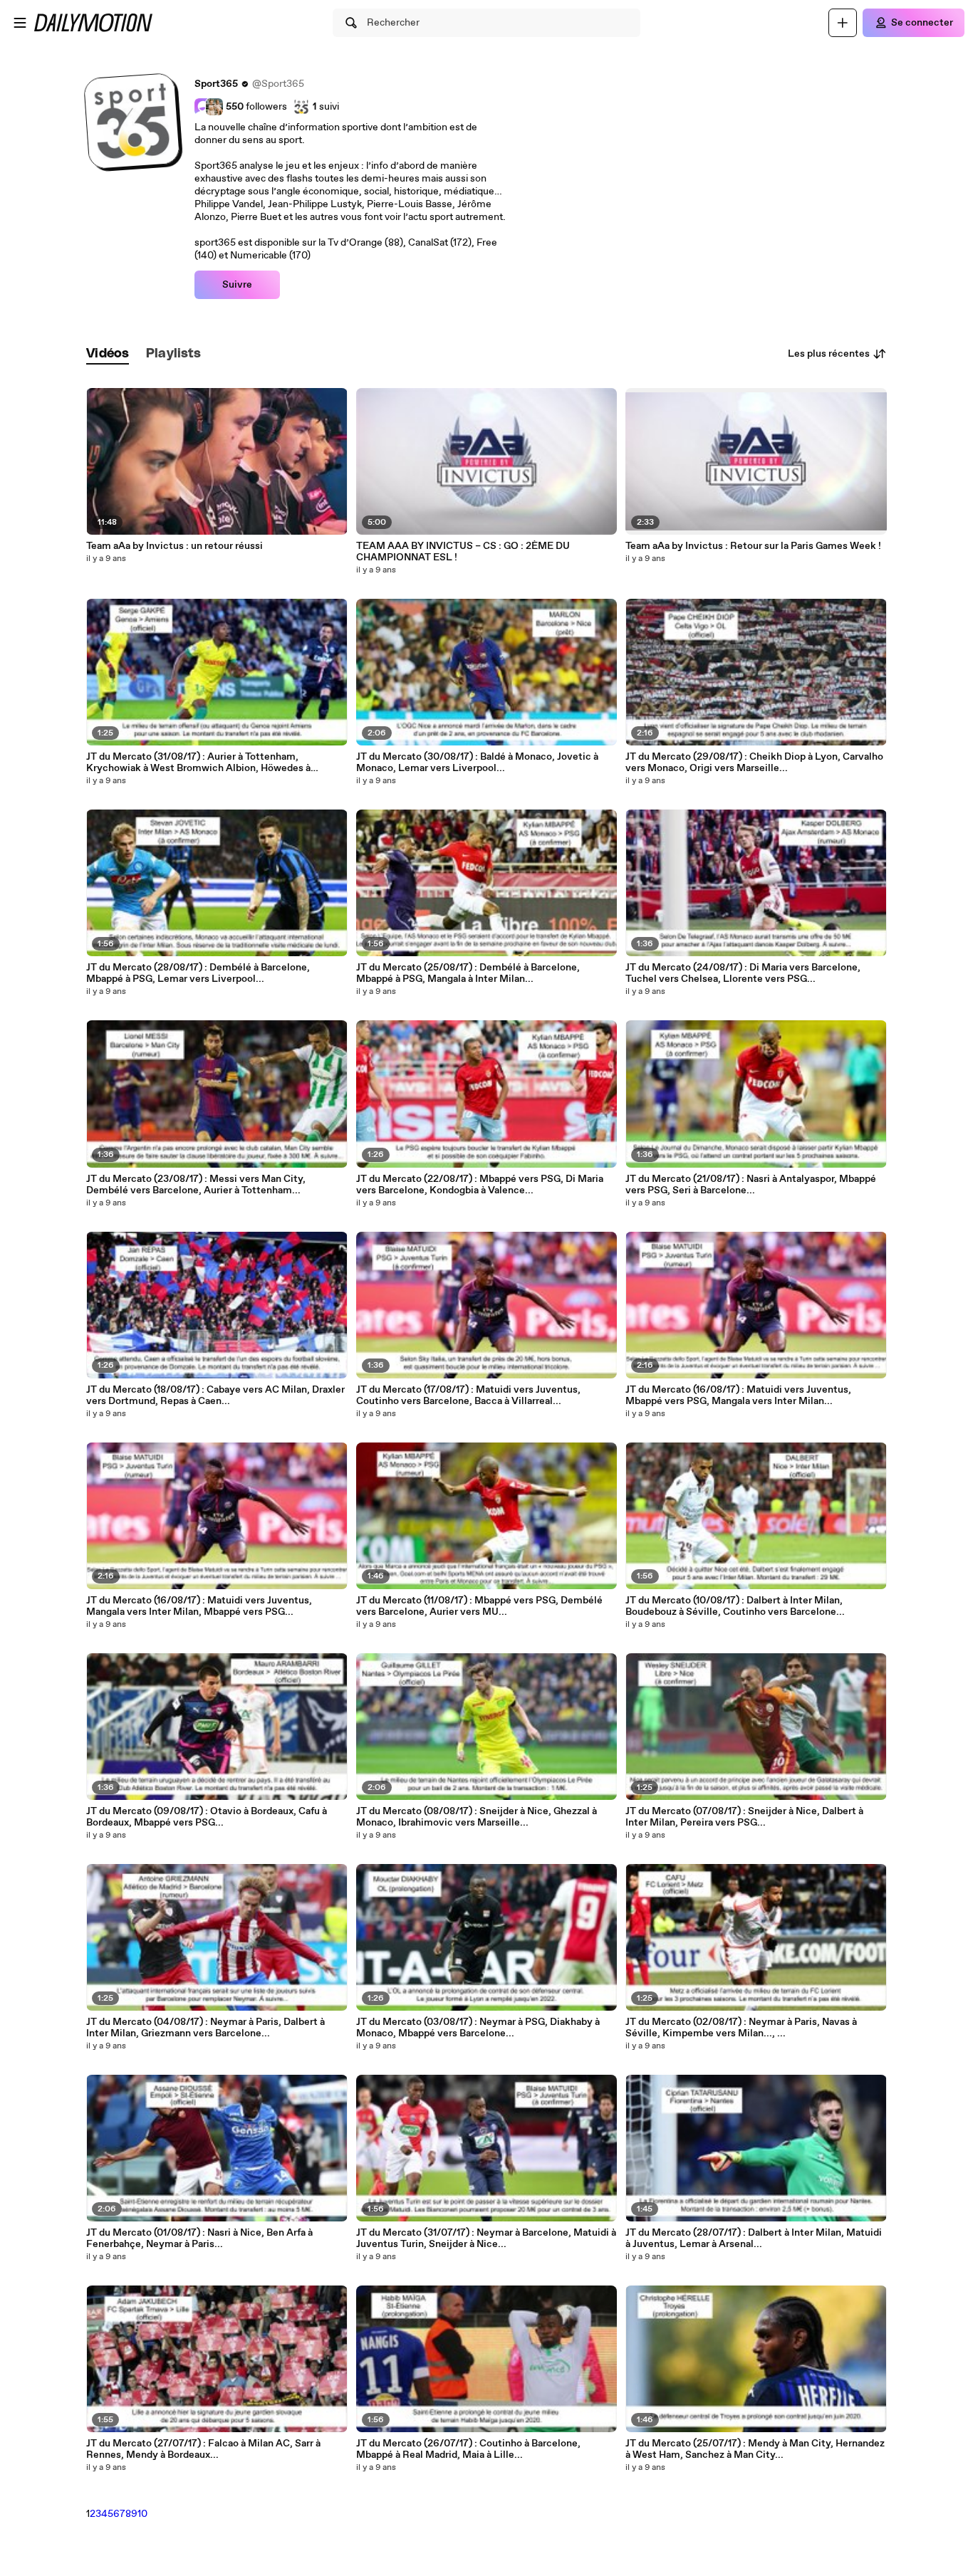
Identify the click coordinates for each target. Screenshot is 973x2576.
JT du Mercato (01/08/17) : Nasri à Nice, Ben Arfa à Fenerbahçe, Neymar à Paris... (199, 2239)
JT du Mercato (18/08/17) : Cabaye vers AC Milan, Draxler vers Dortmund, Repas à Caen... (215, 1396)
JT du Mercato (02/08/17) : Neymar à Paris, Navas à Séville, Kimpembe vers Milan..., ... (741, 2028)
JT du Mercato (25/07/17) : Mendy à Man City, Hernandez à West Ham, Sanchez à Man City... (755, 2449)
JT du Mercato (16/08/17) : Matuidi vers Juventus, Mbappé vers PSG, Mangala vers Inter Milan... (738, 1396)
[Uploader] (843, 23)
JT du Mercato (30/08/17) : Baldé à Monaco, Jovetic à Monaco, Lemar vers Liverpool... (477, 763)
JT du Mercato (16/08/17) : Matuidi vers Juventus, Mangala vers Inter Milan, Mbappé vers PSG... (199, 1606)
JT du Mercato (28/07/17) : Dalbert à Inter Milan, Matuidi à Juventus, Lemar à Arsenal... (754, 2239)
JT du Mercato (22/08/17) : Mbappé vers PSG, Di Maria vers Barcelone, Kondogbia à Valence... (480, 1185)
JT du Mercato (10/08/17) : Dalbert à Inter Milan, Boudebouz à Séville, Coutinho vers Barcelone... (735, 1606)
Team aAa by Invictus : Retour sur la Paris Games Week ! (753, 546)
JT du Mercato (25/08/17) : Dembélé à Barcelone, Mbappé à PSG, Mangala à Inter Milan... (468, 973)
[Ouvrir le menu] (20, 23)
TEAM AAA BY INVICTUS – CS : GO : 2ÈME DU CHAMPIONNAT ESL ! (463, 552)
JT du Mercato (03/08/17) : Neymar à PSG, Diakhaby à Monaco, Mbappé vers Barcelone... (478, 2028)
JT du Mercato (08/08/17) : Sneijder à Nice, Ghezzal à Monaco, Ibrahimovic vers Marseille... (477, 1817)
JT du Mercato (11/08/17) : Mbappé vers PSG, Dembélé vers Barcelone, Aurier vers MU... (479, 1606)
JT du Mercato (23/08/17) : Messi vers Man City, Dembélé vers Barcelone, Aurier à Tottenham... (196, 1185)
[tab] (108, 354)
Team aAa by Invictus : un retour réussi (175, 546)
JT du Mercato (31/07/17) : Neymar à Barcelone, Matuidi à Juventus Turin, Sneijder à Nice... (486, 2239)
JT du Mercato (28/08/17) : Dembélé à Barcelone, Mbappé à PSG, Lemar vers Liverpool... (198, 973)
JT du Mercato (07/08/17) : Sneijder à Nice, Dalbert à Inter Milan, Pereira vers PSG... (744, 1817)
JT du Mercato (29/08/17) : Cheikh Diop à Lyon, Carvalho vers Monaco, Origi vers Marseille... (754, 763)
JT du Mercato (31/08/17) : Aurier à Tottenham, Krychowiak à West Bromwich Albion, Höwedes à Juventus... (198, 763)
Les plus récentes (829, 354)
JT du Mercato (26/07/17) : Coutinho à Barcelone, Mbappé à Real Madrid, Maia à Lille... (468, 2449)
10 (142, 2514)
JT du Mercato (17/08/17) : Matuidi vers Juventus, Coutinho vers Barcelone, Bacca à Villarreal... (468, 1396)
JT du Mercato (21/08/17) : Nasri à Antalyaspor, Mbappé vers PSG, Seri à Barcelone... (751, 1185)
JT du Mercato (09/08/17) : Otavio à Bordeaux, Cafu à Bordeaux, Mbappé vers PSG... (207, 1817)
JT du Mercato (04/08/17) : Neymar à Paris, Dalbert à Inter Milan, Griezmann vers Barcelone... (205, 2028)
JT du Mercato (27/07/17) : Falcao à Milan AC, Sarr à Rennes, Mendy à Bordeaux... (203, 2449)
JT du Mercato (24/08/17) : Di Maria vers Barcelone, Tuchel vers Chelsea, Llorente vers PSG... (743, 973)
